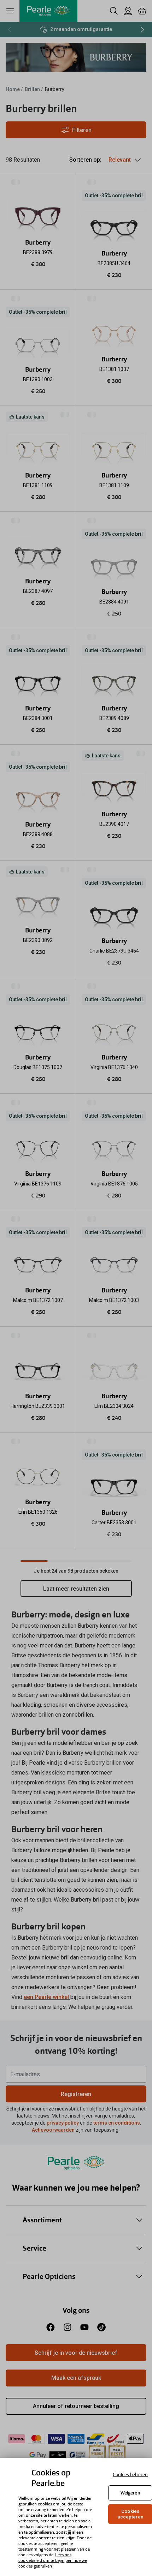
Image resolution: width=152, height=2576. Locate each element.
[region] (76, 2517)
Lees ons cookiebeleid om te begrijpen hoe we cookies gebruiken (53, 2560)
